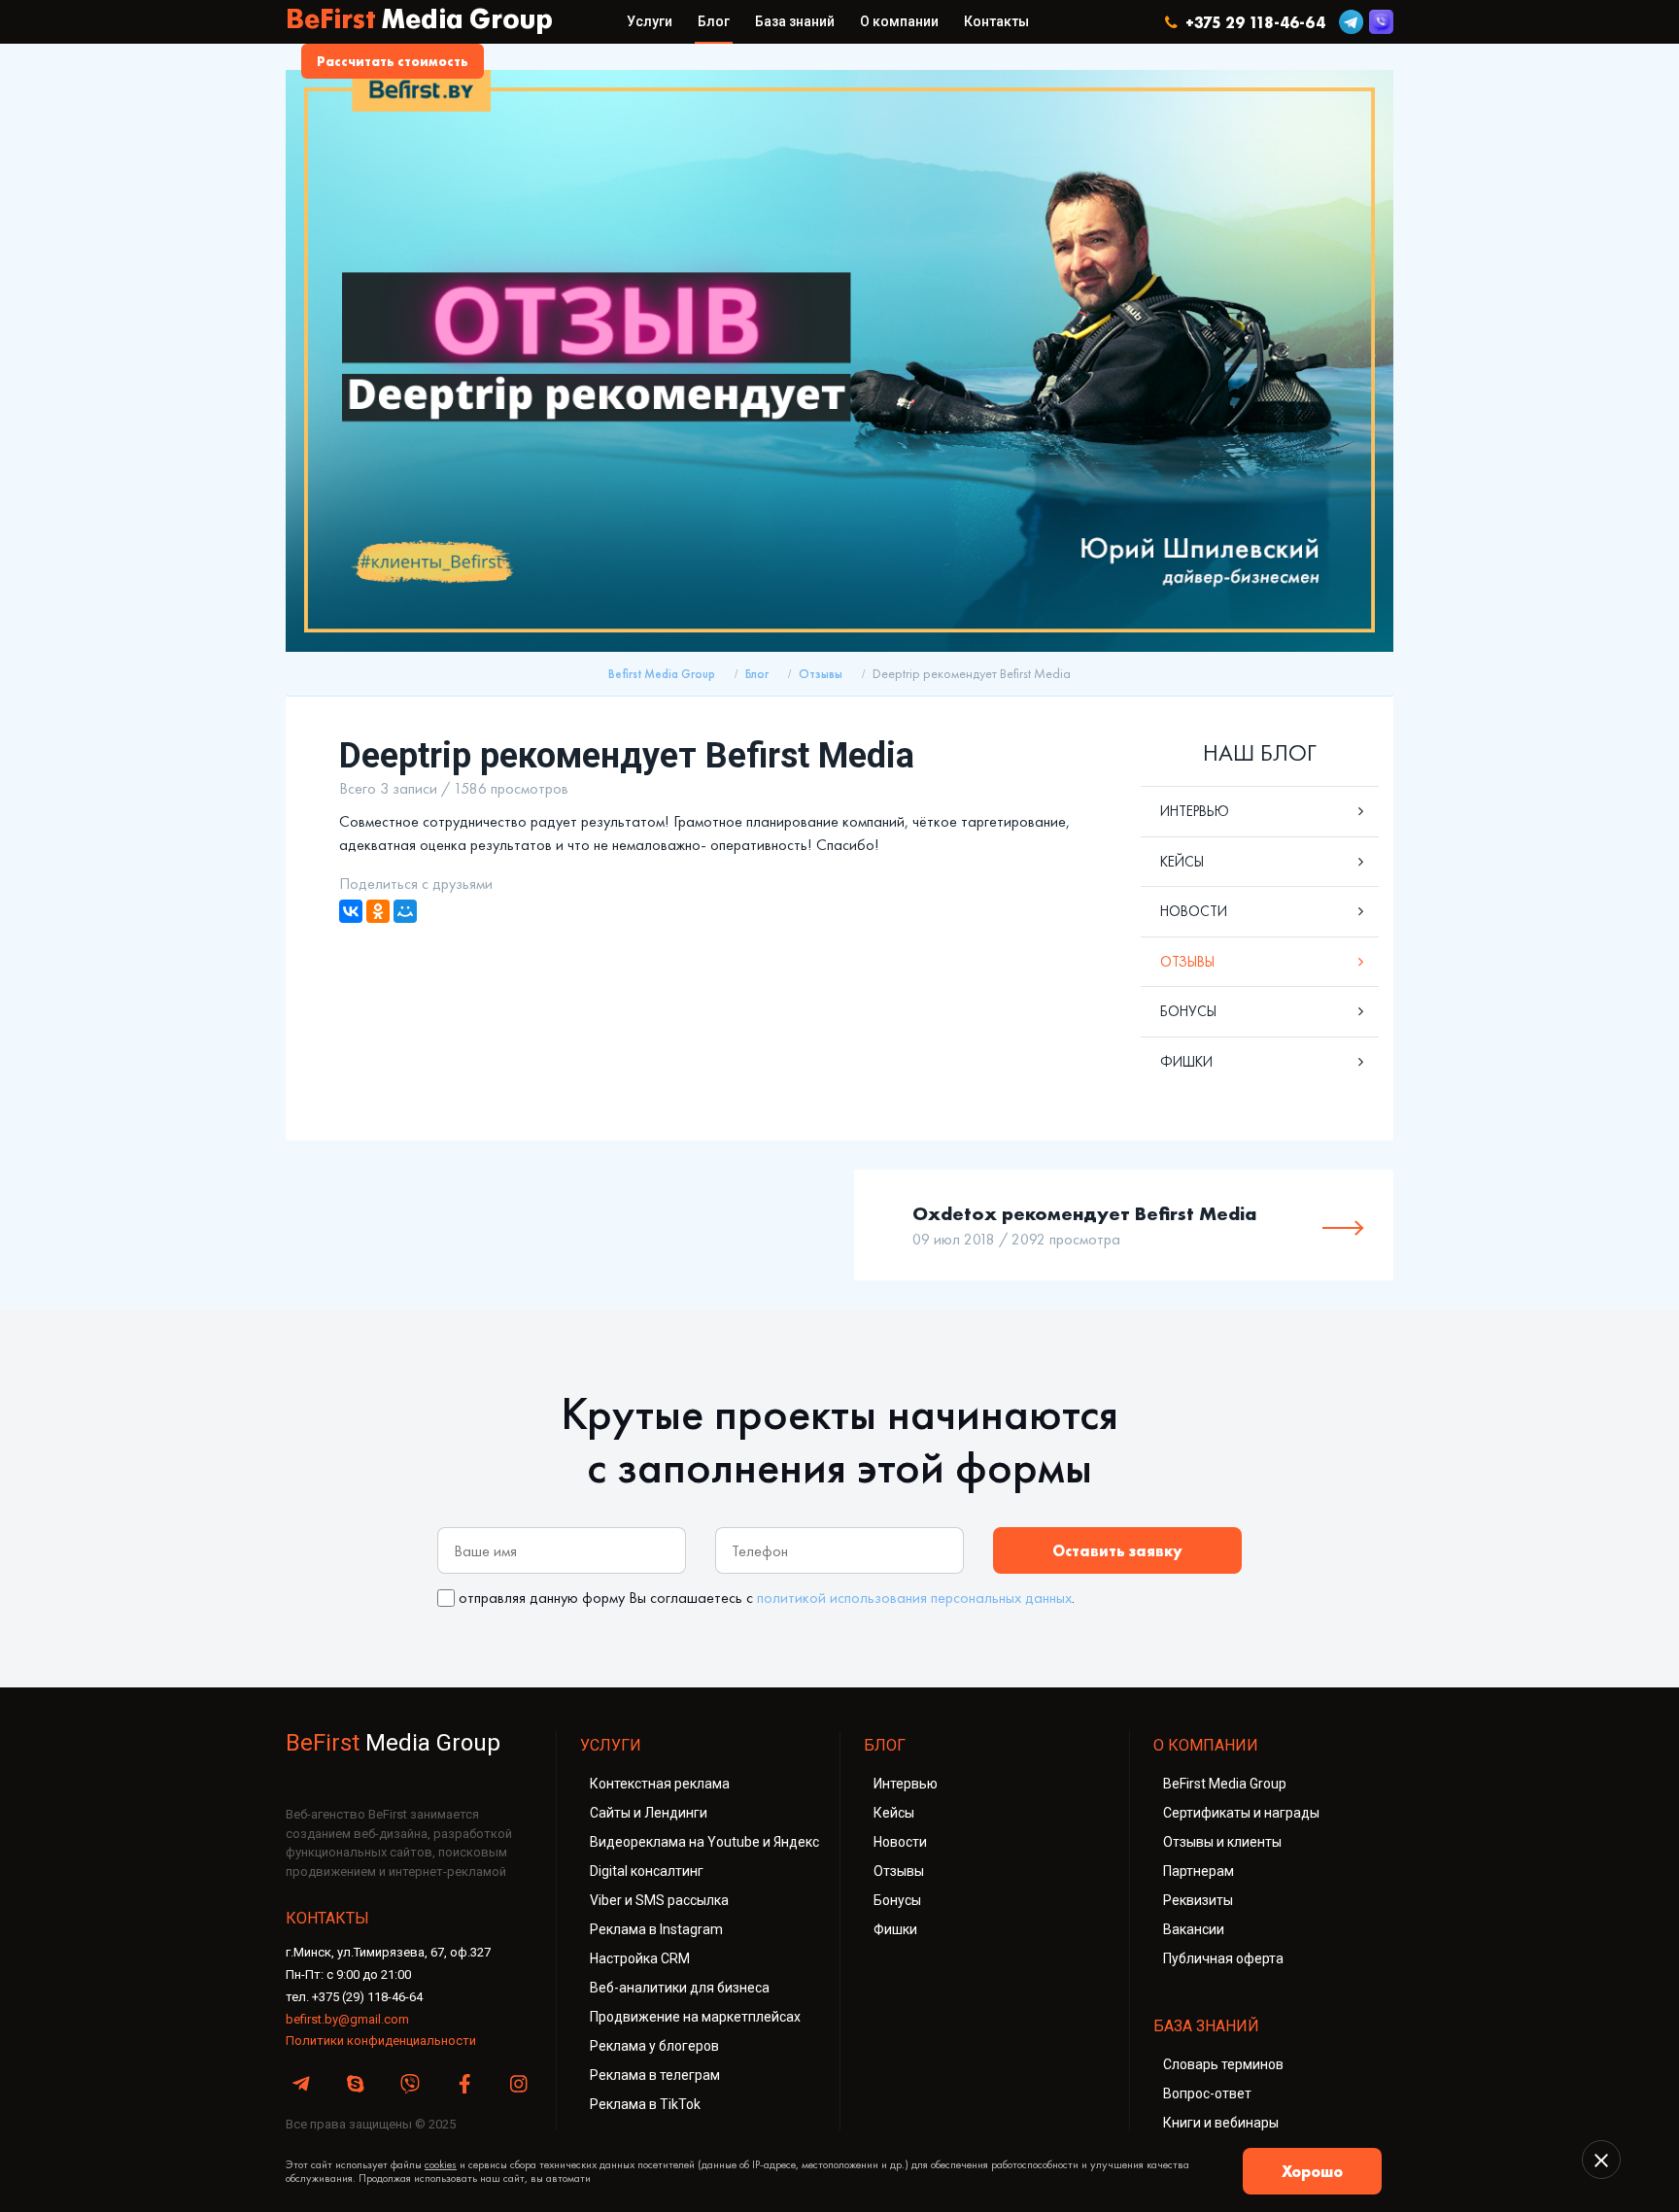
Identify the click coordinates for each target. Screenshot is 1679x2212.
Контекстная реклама (660, 1784)
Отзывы (821, 674)
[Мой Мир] (405, 911)
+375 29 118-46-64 (1251, 22)
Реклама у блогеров (654, 2046)
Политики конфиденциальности (381, 2041)
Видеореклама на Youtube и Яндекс (704, 1842)
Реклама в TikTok (645, 2104)
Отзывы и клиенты (1222, 1842)
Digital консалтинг (647, 1871)
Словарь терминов (1223, 2064)
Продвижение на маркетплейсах (695, 2017)
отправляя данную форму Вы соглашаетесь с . (767, 1598)
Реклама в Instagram (656, 1929)
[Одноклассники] (378, 911)
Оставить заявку (1117, 1550)
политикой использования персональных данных (914, 1598)
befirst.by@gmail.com (347, 2019)
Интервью (1195, 811)
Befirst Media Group (662, 674)
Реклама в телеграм (655, 2075)
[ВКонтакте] (351, 911)
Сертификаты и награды (1241, 1813)
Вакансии (1194, 1929)
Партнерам (1199, 1871)
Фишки (1186, 1062)
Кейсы (1182, 862)
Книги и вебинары (1221, 2123)
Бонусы (1188, 1011)
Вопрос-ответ (1207, 2093)
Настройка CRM (640, 1958)
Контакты (996, 21)
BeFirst (419, 21)
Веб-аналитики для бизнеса (680, 1988)
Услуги (650, 21)
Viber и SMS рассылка (659, 1900)
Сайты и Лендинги (649, 1813)
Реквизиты (1198, 1900)
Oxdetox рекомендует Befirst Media (1084, 1213)
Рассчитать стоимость (393, 61)
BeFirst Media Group (1225, 1784)
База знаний (795, 21)
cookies (441, 2164)
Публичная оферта (1223, 1958)
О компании (899, 21)
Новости (1194, 911)
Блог (714, 21)
